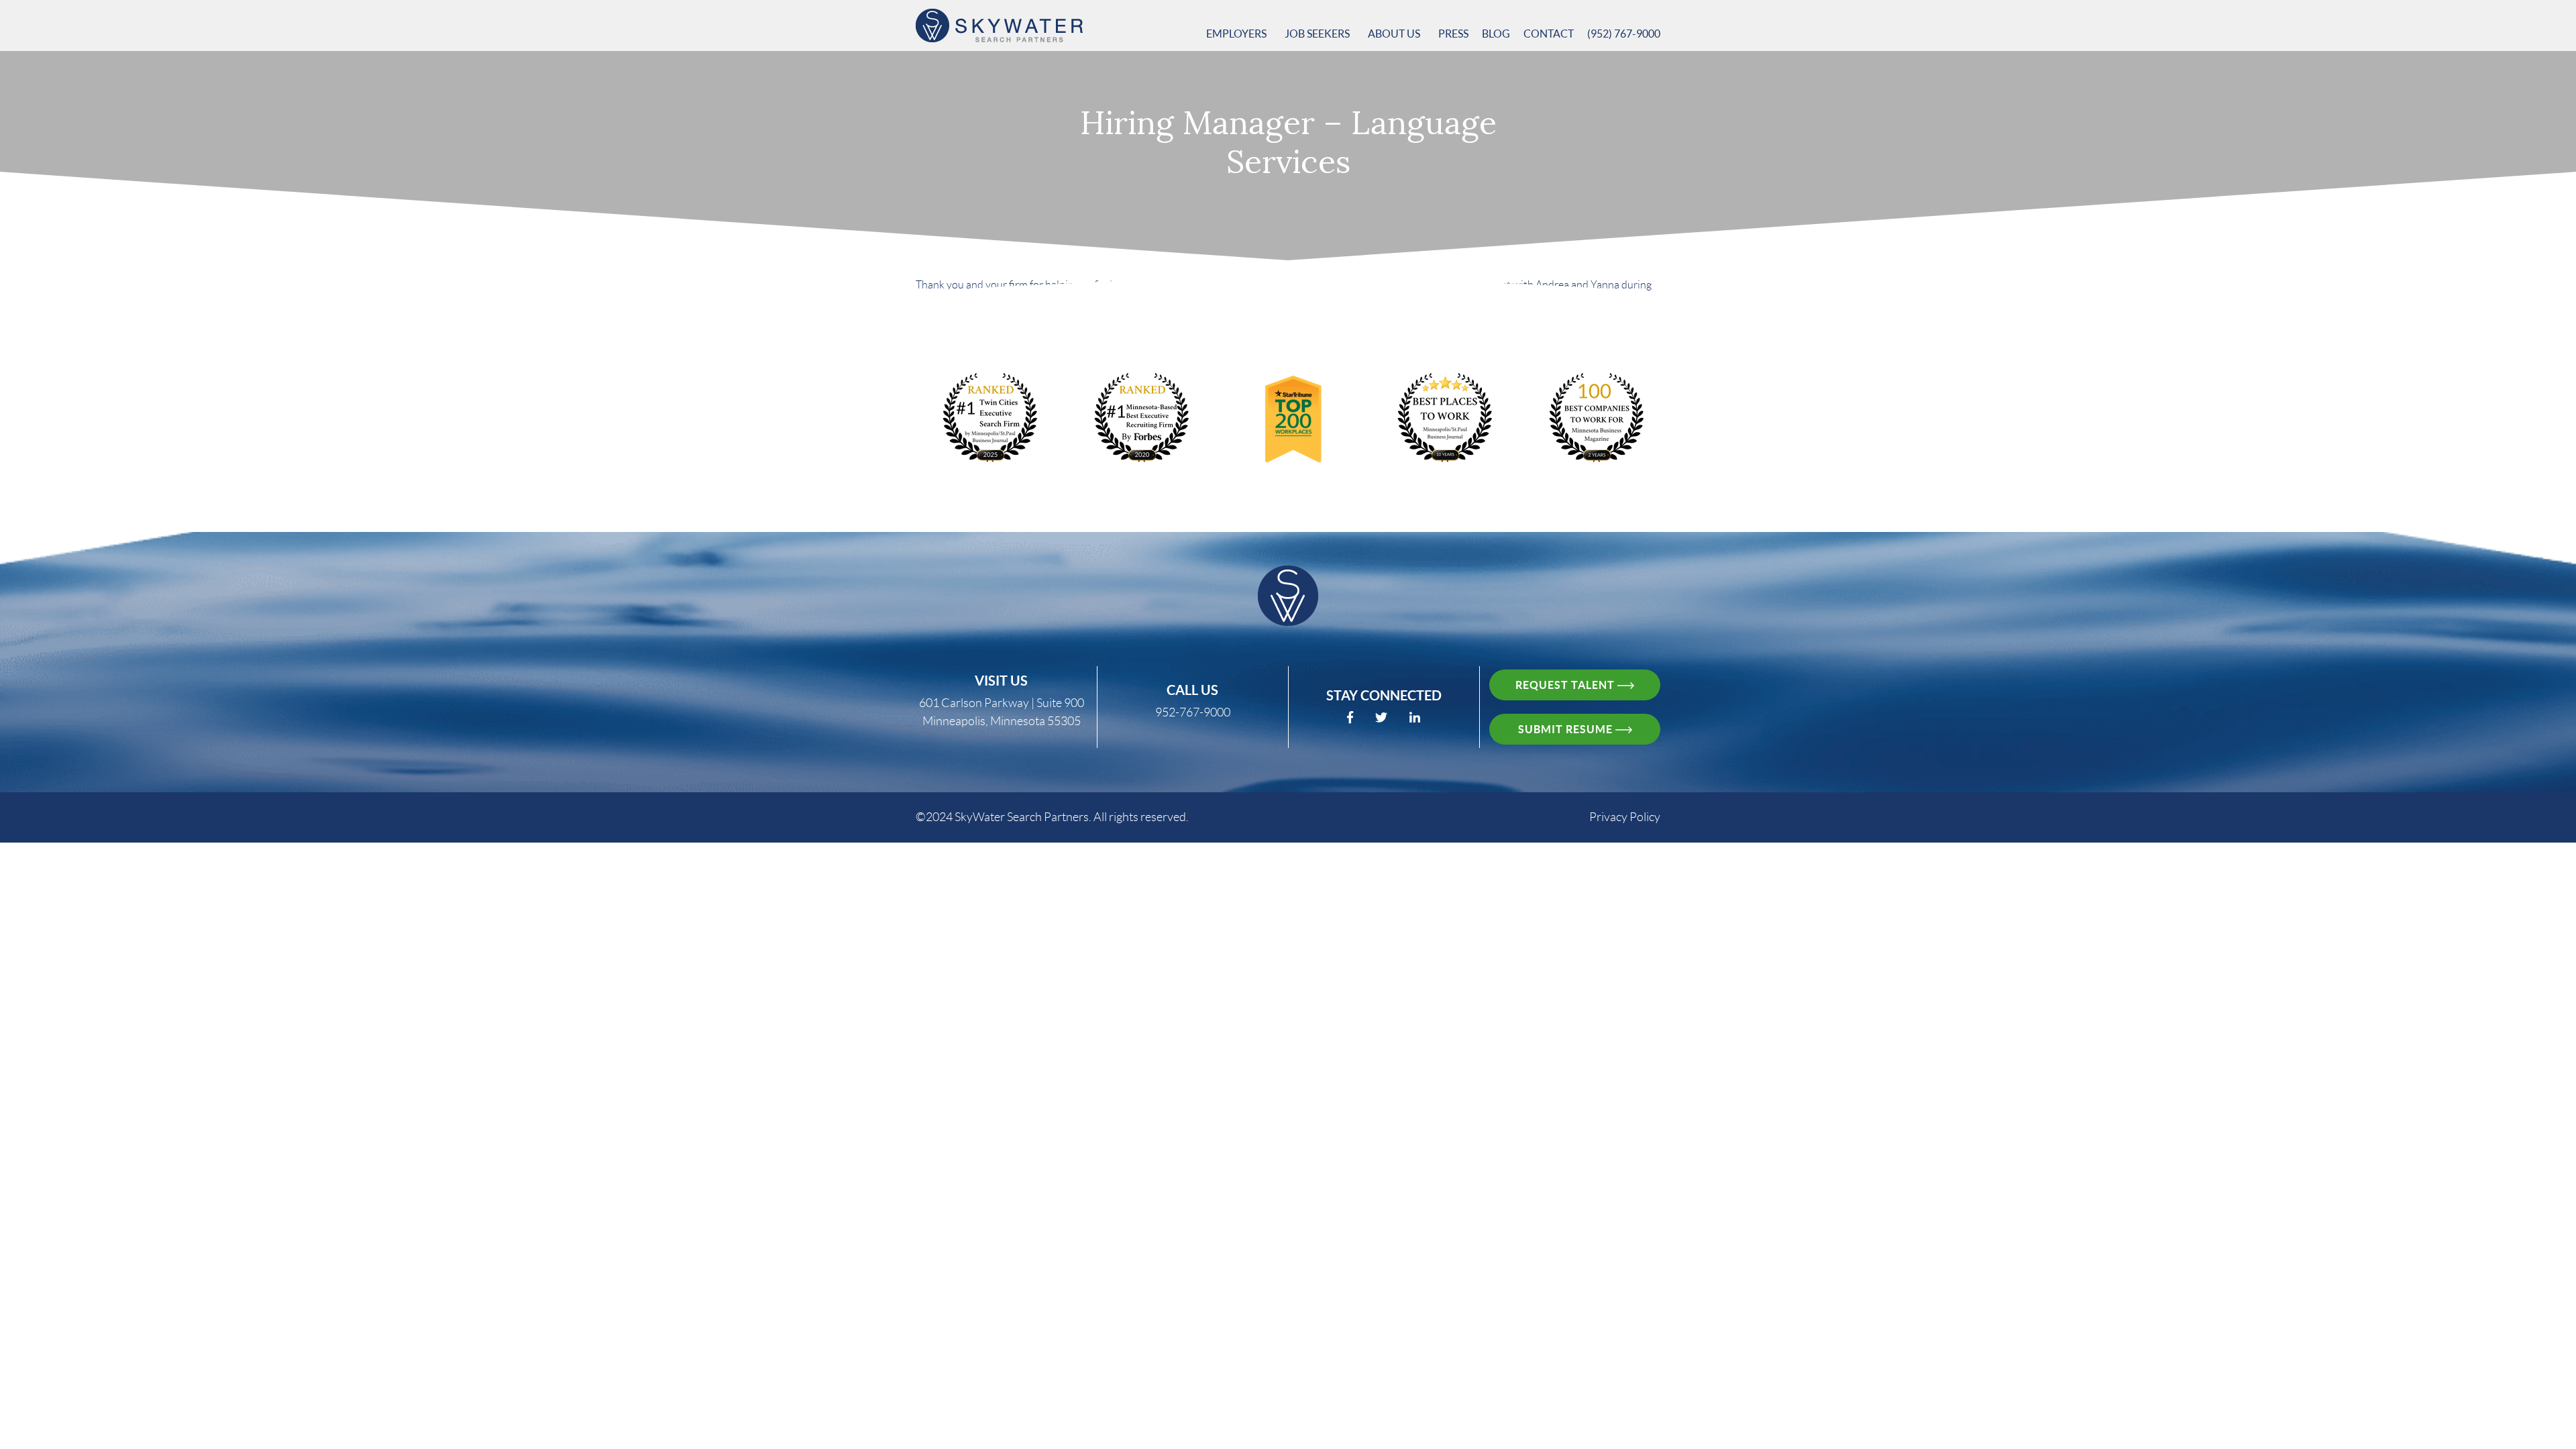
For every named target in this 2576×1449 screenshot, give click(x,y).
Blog (1496, 34)
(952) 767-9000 (1624, 34)
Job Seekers (1318, 34)
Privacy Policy (1625, 817)
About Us (1395, 34)
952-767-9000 (1193, 712)
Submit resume (1567, 729)
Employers (1237, 34)
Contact (1549, 34)
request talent (1566, 685)
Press (1453, 34)
